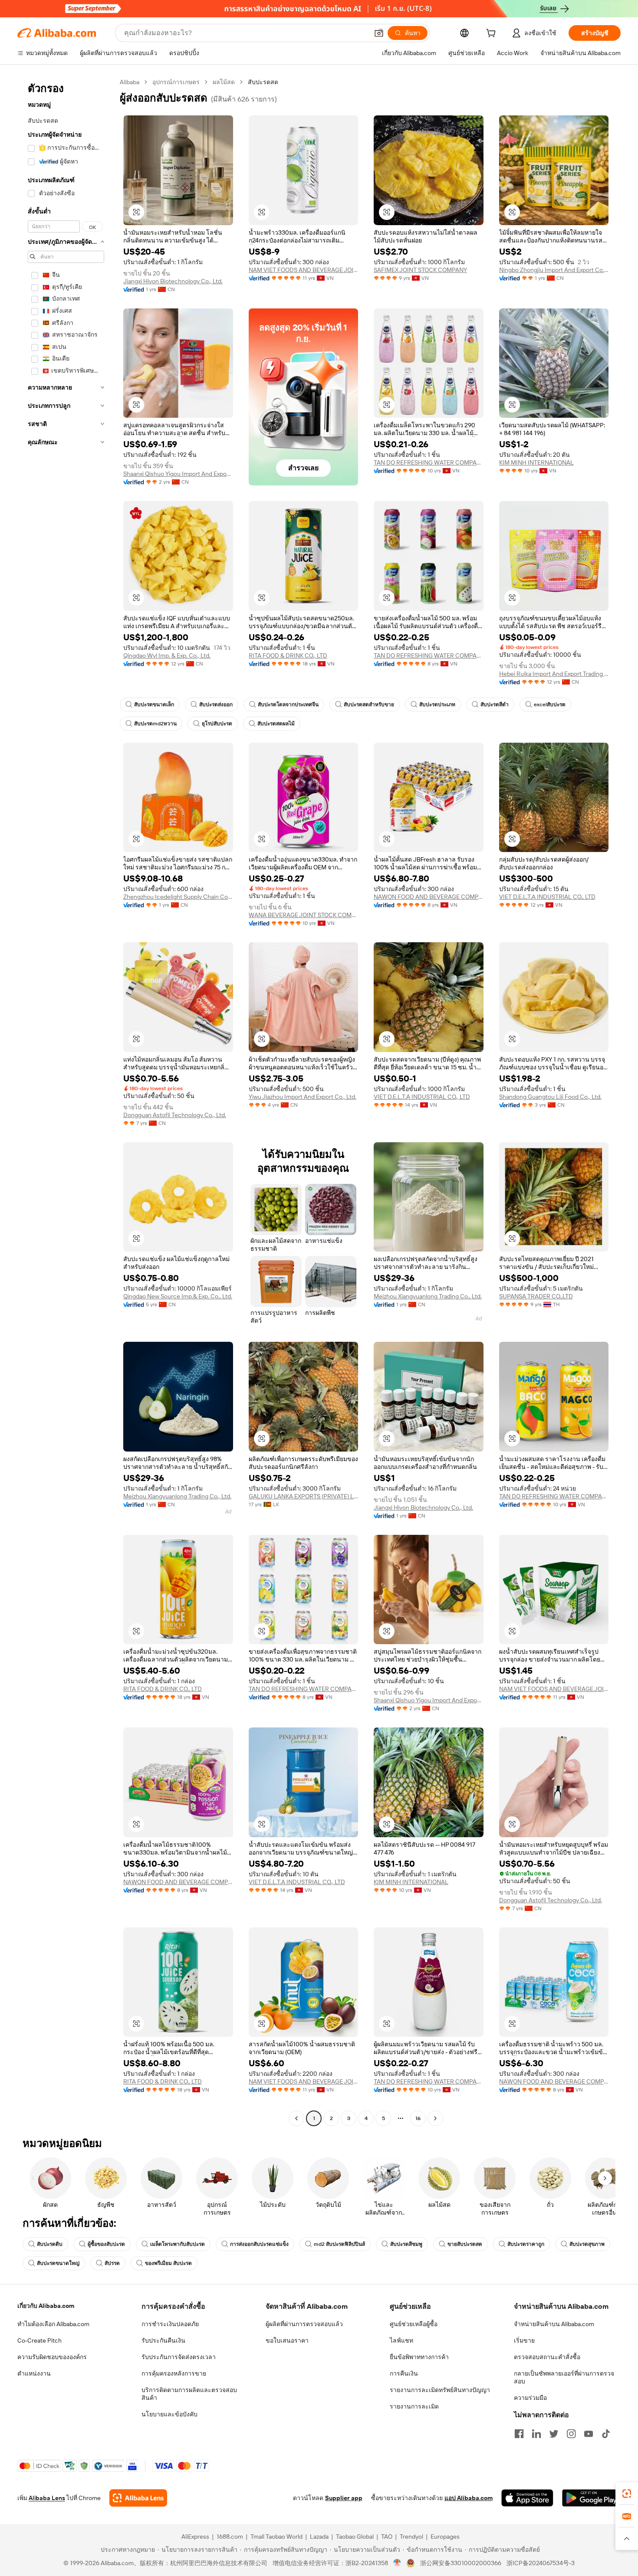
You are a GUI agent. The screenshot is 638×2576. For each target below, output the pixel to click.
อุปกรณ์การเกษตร (176, 82)
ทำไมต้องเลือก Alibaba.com (53, 2324)
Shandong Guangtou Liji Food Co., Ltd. (550, 1097)
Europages (445, 2537)
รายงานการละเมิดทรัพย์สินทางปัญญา (440, 2390)
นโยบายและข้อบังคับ (169, 2414)
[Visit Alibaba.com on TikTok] (606, 2434)
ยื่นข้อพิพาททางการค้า (419, 2357)
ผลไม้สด (224, 82)
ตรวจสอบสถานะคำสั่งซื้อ (547, 2357)
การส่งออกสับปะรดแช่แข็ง (259, 2244)
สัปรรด (112, 2263)
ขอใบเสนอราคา (287, 2340)
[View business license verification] (397, 2563)
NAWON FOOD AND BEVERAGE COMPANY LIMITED (429, 897)
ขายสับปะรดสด (465, 2244)
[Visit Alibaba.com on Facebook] (519, 2434)
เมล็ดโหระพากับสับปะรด (178, 2244)
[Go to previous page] (296, 2118)
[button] (379, 33)
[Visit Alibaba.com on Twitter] (554, 2434)
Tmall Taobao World (276, 2537)
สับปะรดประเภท (437, 705)
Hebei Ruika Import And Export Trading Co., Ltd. (554, 674)
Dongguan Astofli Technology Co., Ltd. (175, 1115)
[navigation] (66, 1101)
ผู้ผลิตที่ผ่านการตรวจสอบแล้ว (304, 2324)
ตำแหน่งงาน (34, 2373)
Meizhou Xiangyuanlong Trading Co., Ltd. (428, 1296)
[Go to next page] (435, 2118)
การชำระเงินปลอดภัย (170, 2324)
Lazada (319, 2537)
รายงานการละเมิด (414, 2406)
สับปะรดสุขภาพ (587, 2244)
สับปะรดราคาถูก (526, 2244)
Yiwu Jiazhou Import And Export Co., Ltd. (303, 1097)
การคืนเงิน (404, 2373)
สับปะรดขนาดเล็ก (154, 705)
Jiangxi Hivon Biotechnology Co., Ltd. (173, 281)
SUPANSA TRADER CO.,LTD (536, 1296)
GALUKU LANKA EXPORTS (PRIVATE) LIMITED (304, 1496)
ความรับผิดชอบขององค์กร (52, 2357)
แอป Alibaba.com (469, 2498)
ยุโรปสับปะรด (217, 724)
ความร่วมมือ (530, 2398)
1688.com (230, 2537)
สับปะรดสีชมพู (406, 2244)
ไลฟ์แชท (401, 2340)
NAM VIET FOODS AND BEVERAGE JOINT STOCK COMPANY (304, 270)
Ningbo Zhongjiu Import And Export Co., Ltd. (554, 270)
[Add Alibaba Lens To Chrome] (138, 2498)
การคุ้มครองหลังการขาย (174, 2373)
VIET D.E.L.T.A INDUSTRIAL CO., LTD (547, 897)
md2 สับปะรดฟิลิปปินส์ (339, 2244)
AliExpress (195, 2537)
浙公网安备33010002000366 (461, 2563)
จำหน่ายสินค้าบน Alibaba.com (554, 2324)
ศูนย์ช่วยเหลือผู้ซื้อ (414, 2324)
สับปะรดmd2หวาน (155, 724)
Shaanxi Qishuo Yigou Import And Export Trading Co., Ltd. (178, 474)
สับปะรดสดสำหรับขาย (369, 705)
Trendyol (411, 2537)
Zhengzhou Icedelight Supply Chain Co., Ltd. (178, 897)
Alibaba (130, 82)
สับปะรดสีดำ (495, 705)
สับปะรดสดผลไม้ (276, 724)
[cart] (493, 34)
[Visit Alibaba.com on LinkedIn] (536, 2434)
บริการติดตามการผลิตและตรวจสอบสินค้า (189, 2394)
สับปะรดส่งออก (216, 705)
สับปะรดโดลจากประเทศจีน (288, 705)
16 (418, 2118)
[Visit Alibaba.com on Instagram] (571, 2434)
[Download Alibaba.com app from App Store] (527, 2498)
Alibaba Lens (47, 2498)
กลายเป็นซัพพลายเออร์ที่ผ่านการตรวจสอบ (564, 2377)
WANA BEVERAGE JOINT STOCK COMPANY (304, 915)
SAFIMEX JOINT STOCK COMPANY (420, 270)
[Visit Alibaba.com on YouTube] (589, 2434)
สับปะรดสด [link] (263, 82)
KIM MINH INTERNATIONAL (536, 462)
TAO (387, 2537)
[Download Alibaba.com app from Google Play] (591, 2498)
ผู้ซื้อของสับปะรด (106, 2244)
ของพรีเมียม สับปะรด (168, 2263)
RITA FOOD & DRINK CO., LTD (288, 655)
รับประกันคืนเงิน (163, 2340)
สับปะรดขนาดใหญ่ (58, 2263)
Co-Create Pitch (39, 2340)
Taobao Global (355, 2537)
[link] (627, 2494)
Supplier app (344, 2498)
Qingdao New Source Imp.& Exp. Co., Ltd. (178, 1296)
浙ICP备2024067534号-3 (541, 2563)
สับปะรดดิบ (50, 2244)
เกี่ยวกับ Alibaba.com (46, 2306)
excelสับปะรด (550, 705)
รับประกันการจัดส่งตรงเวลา (179, 2357)
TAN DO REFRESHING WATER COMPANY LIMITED (429, 462)
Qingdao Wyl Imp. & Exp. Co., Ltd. (167, 655)
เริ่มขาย (524, 2340)
